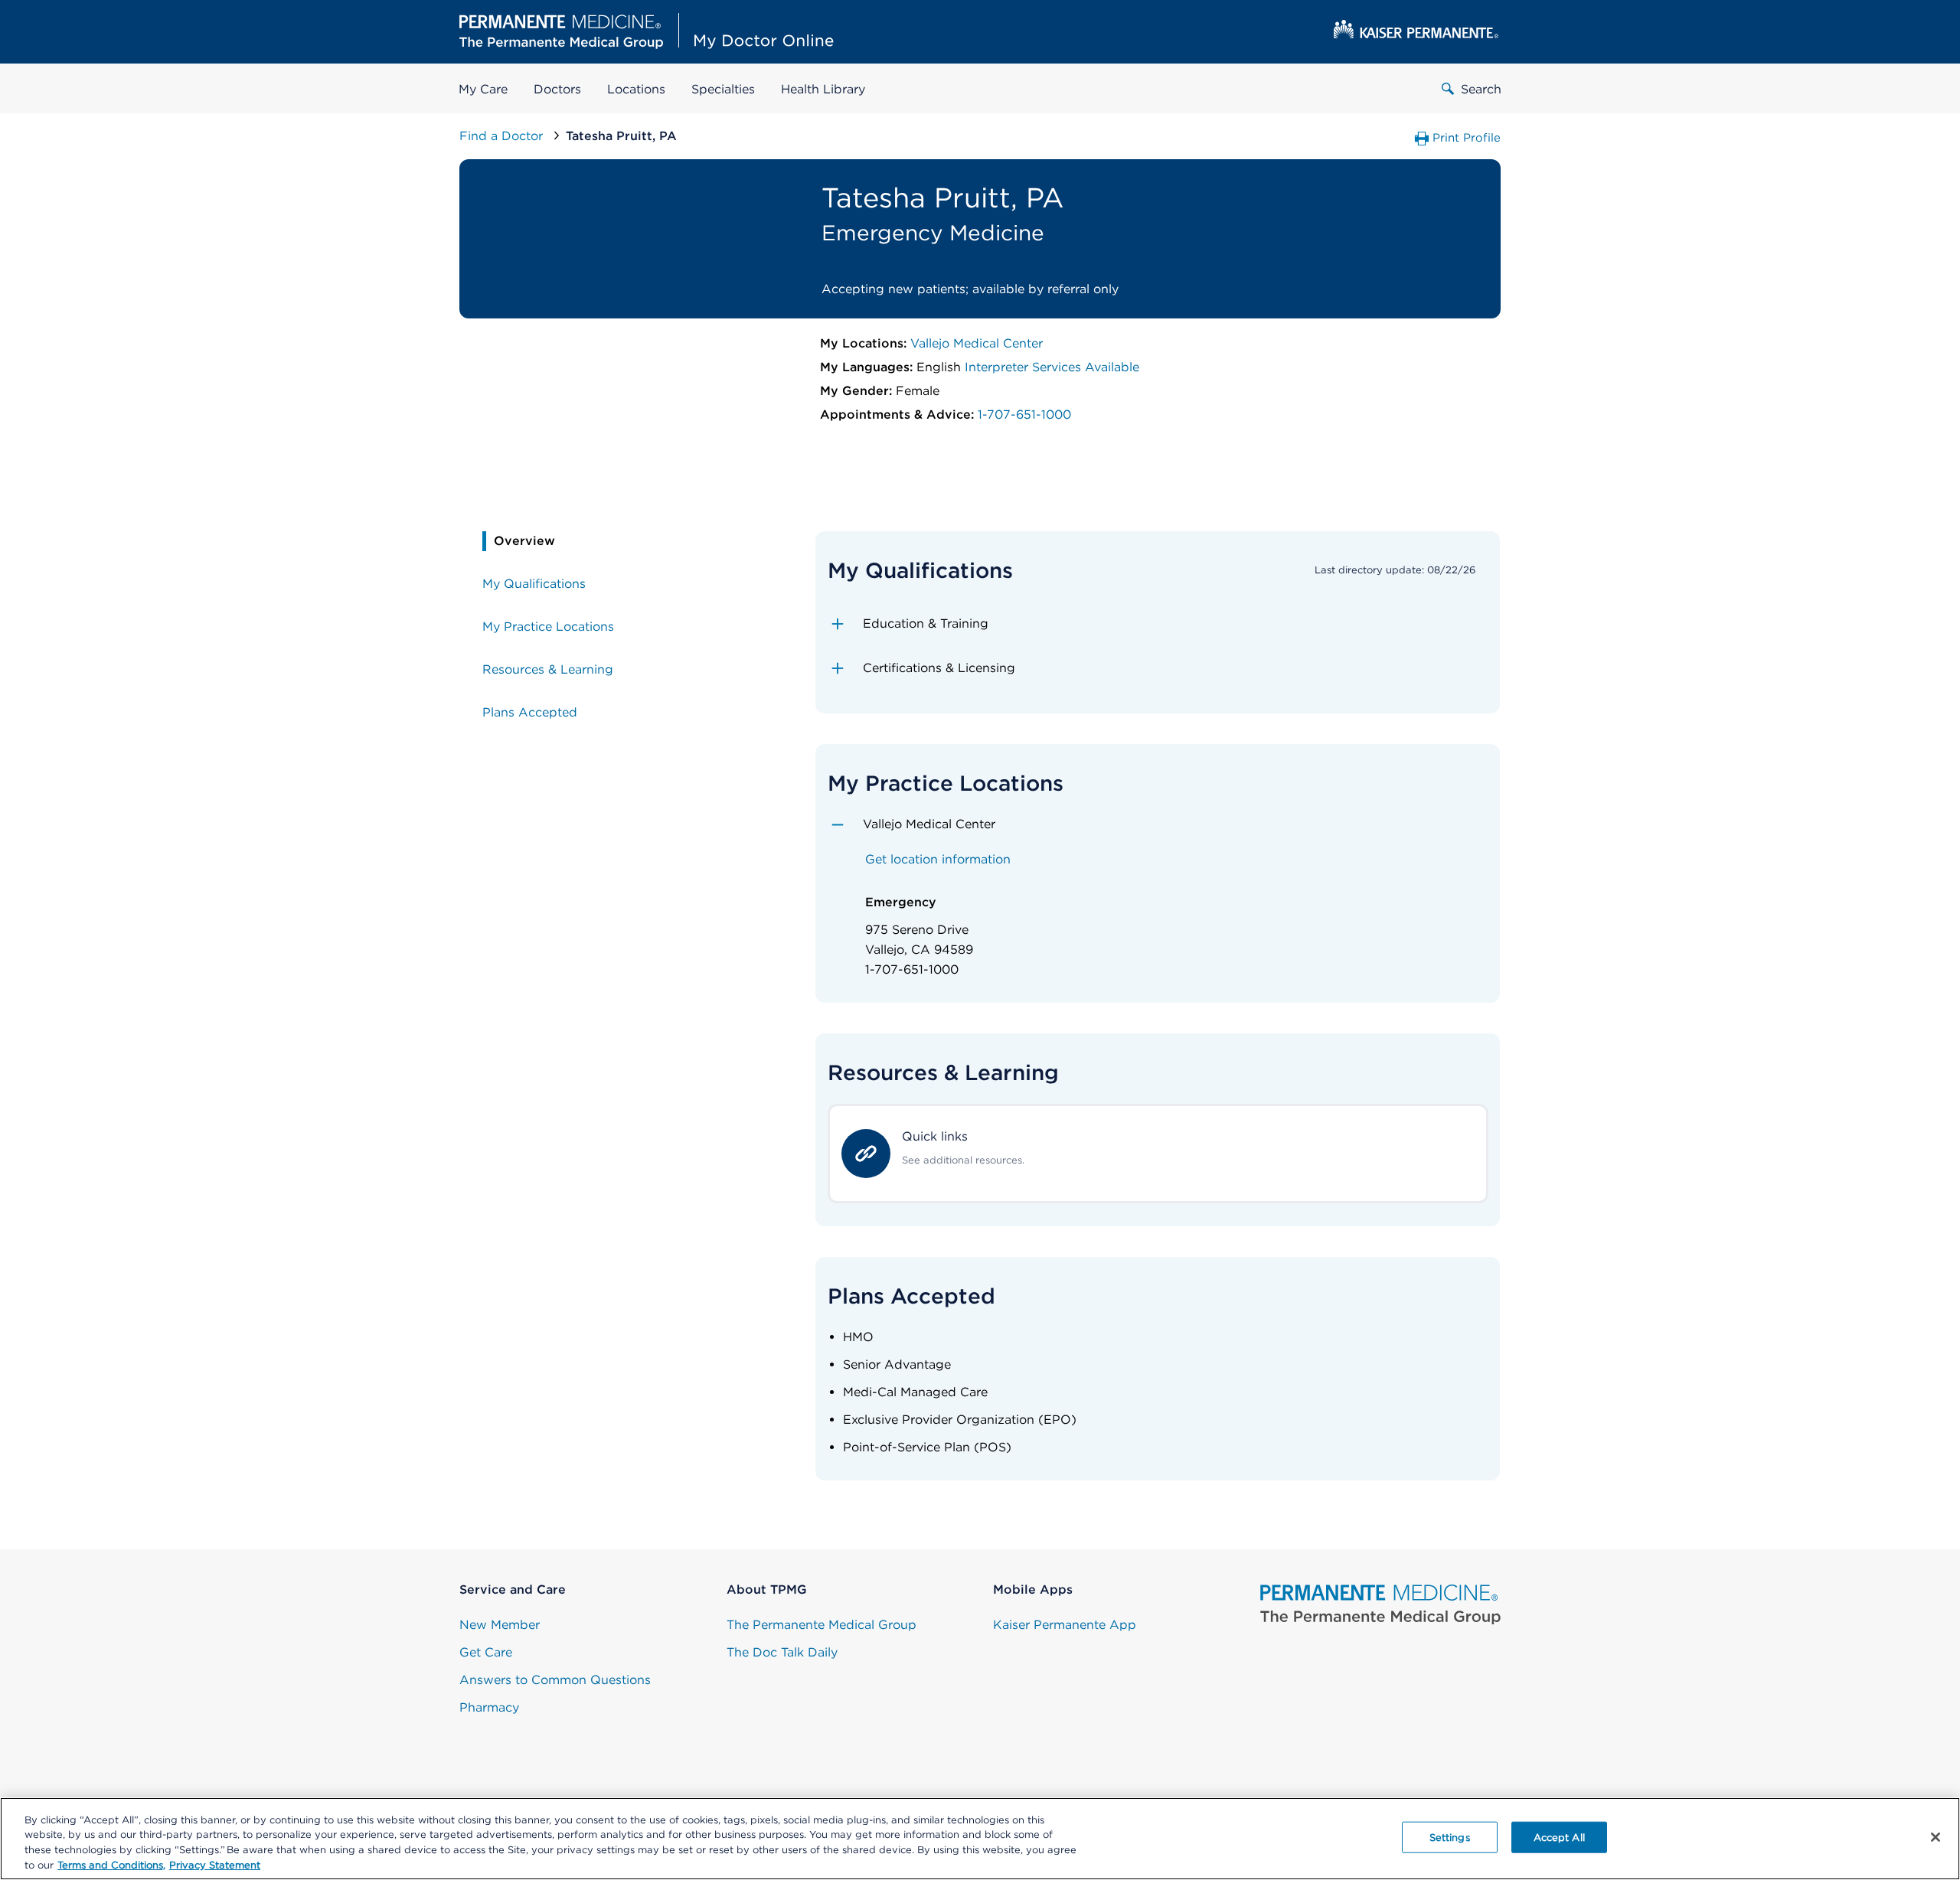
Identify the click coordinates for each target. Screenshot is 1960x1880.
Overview (524, 541)
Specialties (723, 89)
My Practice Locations (548, 627)
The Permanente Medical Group (822, 1625)
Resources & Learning (548, 669)
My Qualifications (534, 584)
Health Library (823, 89)
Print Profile (1467, 138)
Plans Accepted (530, 712)
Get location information (938, 859)
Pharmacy (489, 1707)
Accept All (1559, 1838)
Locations (636, 89)
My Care (483, 89)
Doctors (557, 89)
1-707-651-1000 (1024, 415)
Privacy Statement (215, 1864)
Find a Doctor (503, 136)
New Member (500, 1625)
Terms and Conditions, (111, 1864)
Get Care (486, 1652)
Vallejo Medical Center (977, 343)
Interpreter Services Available (1052, 367)
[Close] (1935, 1837)
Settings (1450, 1838)
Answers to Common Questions (555, 1680)
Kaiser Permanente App (1065, 1625)
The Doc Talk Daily (782, 1652)
